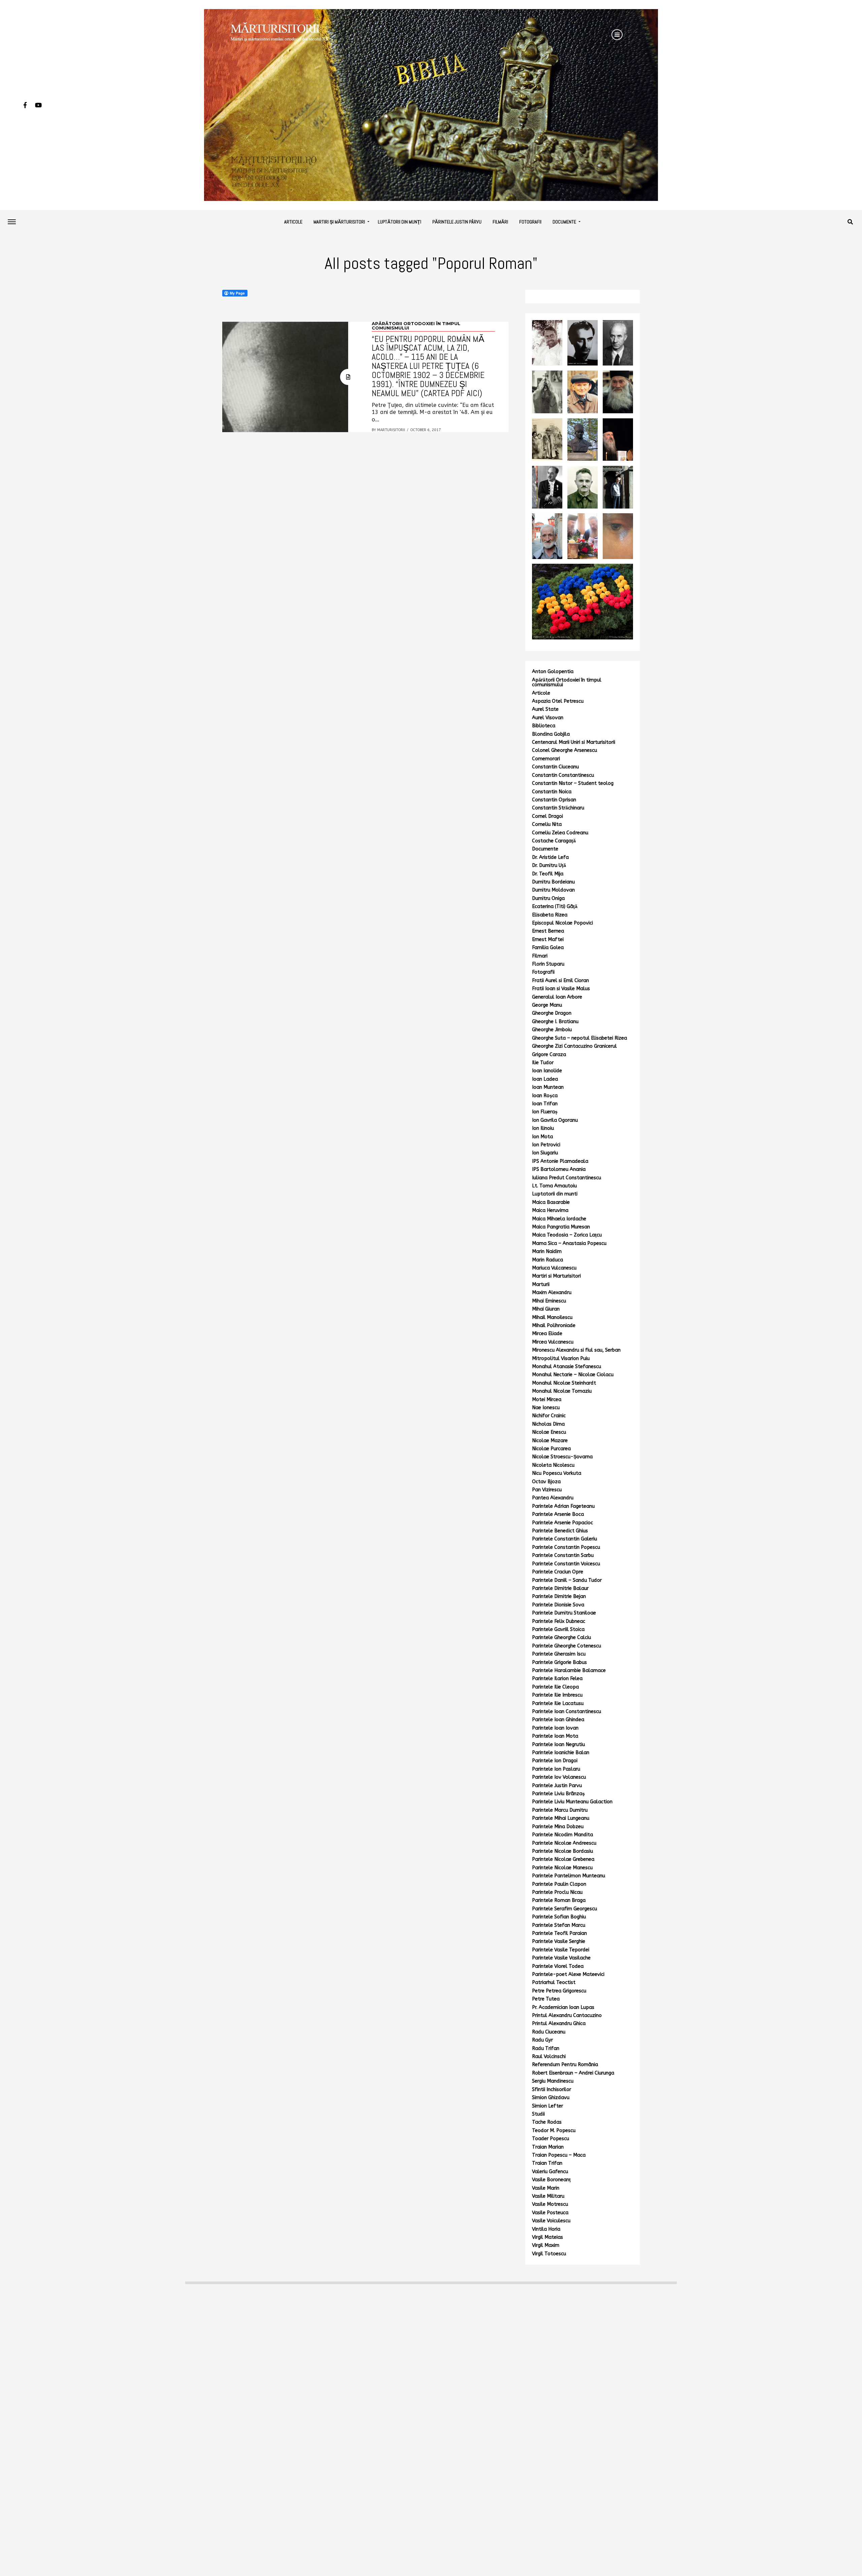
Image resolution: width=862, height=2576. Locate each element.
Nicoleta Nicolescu (553, 1465)
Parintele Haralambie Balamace (569, 1670)
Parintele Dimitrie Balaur (560, 1588)
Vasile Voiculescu (551, 2221)
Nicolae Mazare (550, 1441)
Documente (564, 222)
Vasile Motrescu (550, 2204)
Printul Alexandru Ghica (559, 2024)
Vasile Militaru (548, 2196)
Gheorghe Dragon (552, 1013)
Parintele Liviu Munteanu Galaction (572, 1802)
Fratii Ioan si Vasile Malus (561, 989)
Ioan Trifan (545, 1104)
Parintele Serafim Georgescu (565, 1909)
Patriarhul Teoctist (554, 1982)
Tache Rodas (547, 2122)
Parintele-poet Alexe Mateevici (568, 1974)
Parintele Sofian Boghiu (559, 1917)
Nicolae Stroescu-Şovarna (562, 1457)
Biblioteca (544, 726)
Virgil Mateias (548, 2237)
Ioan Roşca (545, 1096)
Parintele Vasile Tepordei (561, 1950)
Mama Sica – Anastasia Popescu (569, 1243)
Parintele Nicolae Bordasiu (562, 1851)
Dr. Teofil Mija (548, 874)
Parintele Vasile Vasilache (561, 1958)
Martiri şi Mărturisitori (339, 222)
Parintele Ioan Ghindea (558, 1720)
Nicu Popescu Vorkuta (557, 1473)
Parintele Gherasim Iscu (559, 1654)
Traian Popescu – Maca (559, 2155)
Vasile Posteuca (550, 2213)
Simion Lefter (548, 2106)
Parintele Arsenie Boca (558, 1514)
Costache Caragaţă (554, 841)
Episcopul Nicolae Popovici (562, 923)
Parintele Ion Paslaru (556, 1769)
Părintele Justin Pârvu (457, 222)
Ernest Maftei (548, 939)
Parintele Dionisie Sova (558, 1605)
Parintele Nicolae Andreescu (564, 1843)
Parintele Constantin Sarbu (563, 1555)
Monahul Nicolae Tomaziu (562, 1391)
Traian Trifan (547, 2163)
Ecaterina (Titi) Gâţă (555, 907)
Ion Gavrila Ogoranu (555, 1120)
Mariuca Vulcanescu (554, 1268)
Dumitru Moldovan (553, 890)
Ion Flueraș (545, 1112)
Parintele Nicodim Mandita (562, 1835)
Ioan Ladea (545, 1079)
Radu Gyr (542, 2040)
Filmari (540, 956)
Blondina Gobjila (551, 734)
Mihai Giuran (546, 1309)
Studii (538, 2114)
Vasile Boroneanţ (551, 2180)
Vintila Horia (546, 2229)
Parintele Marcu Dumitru (560, 1810)
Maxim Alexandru (552, 1293)
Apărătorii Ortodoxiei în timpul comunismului (567, 682)
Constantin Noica (552, 792)
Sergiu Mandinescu (553, 2081)
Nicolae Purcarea (551, 1449)
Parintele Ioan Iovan (555, 1728)
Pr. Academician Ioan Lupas (563, 2007)
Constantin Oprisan (554, 800)
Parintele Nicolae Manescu (562, 1868)
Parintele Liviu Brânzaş (558, 1794)
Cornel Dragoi (548, 816)
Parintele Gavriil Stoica (558, 1629)
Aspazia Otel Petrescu (558, 701)
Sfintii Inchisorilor (552, 2090)
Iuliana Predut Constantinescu (567, 1178)
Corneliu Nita (547, 824)
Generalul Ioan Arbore (557, 997)
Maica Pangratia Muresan (561, 1227)
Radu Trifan (546, 2048)
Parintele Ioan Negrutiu (558, 1745)
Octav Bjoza (546, 1482)
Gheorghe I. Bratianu (555, 1022)
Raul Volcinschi (549, 2057)
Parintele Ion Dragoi (555, 1761)
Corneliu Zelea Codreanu (560, 833)
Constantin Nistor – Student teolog (573, 783)
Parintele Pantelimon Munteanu (569, 1876)
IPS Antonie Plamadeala (560, 1161)
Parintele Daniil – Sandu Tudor (567, 1580)
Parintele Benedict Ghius (560, 1531)
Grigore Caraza (549, 1055)
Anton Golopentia (553, 672)
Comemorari (546, 759)
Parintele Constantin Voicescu (566, 1564)
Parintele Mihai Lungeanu (561, 1818)
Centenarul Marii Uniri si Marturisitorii (574, 742)
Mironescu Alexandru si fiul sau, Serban (576, 1350)
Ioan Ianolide (547, 1071)
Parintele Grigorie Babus (559, 1662)
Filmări (500, 222)
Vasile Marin (546, 2188)
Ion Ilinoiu (543, 1128)
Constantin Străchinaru (558, 808)
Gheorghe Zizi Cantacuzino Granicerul (574, 1046)
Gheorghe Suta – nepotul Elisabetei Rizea (579, 1038)
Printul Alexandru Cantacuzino (567, 2015)
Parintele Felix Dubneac (559, 1621)
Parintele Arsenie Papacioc (562, 1523)
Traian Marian (548, 2147)
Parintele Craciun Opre (558, 1572)
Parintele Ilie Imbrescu (557, 1695)
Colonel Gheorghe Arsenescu (565, 750)
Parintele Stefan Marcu (559, 1925)
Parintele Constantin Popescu (566, 1547)
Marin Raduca (548, 1260)
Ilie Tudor (543, 1063)
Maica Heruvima (550, 1210)
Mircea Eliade (547, 1334)
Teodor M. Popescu (554, 2131)
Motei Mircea (547, 1400)
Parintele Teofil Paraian (559, 1933)
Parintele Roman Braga (559, 1900)
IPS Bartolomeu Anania (559, 1169)
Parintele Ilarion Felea (557, 1679)
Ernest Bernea (548, 931)
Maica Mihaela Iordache (559, 1219)
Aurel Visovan (548, 718)
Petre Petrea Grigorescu (559, 1991)
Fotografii (530, 222)
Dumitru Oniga (548, 898)
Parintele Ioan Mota (555, 1736)
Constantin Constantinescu (563, 775)
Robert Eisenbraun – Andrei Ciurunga (573, 2073)
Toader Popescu (551, 2139)
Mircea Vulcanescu (553, 1342)
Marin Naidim (547, 1251)
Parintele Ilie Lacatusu (558, 1703)
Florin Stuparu (548, 964)
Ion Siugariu (545, 1153)
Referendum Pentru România (565, 2065)
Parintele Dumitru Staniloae (564, 1613)
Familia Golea (548, 948)
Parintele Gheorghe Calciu (561, 1638)
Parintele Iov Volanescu (559, 1777)
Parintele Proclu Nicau (557, 1892)
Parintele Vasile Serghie (559, 1941)
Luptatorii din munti (555, 1194)
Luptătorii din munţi (400, 222)
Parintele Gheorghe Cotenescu (567, 1646)
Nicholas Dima (548, 1424)
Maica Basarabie (551, 1202)
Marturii (541, 1284)
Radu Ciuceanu (549, 2032)
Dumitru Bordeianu (553, 882)
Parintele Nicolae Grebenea (563, 1859)
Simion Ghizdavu (551, 2098)
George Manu (547, 1005)
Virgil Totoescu (549, 2254)
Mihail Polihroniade (554, 1326)
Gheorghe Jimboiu (552, 1030)
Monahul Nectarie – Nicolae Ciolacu (573, 1375)
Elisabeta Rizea (550, 915)
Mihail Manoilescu (552, 1317)
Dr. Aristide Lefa (550, 857)
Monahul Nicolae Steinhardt (564, 1383)
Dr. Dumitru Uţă (549, 865)
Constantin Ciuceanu (555, 767)
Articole (293, 222)
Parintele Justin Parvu (557, 1786)
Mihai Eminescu (549, 1301)
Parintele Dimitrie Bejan (559, 1596)
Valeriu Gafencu (550, 2172)
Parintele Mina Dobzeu (558, 1827)
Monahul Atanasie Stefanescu (567, 1367)
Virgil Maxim (546, 2245)
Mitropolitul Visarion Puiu (561, 1359)
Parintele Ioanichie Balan (561, 1753)
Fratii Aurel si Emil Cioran (560, 981)
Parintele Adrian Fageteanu (563, 1506)
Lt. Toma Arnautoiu (554, 1186)
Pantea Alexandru (553, 1498)
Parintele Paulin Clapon (559, 1884)
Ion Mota (542, 1137)
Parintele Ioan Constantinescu (567, 1712)
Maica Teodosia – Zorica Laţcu (567, 1235)
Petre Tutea (546, 1999)
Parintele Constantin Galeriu (565, 1539)
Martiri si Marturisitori (556, 1276)
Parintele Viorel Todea (558, 1966)
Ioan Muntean (548, 1087)
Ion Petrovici (546, 1145)
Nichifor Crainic (549, 1416)
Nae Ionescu (546, 1408)
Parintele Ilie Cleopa (555, 1687)
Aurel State (545, 709)
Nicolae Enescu (549, 1432)
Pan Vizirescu (547, 1490)
